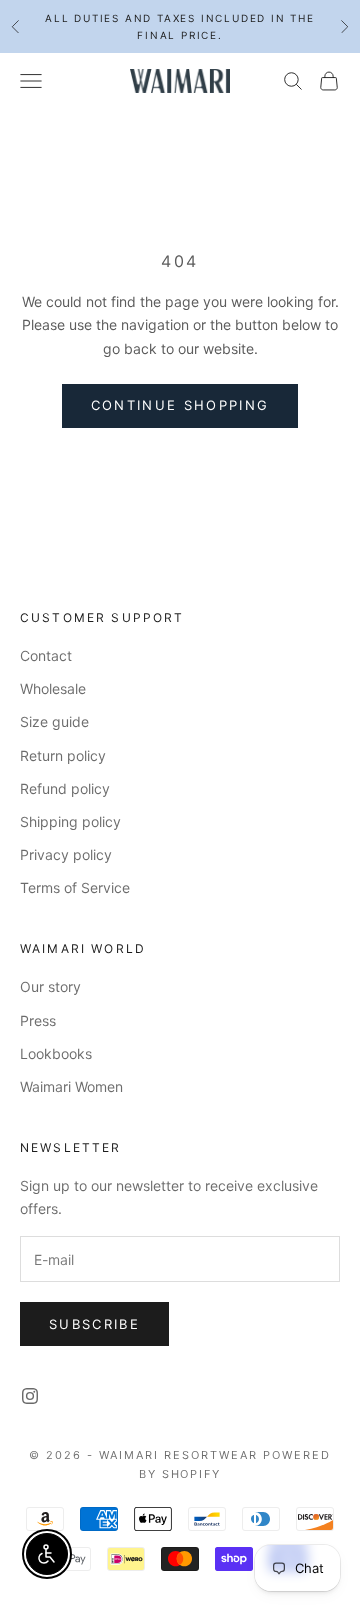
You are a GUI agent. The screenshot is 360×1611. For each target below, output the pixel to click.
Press (38, 1020)
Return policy (63, 755)
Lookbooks (56, 1053)
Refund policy (65, 788)
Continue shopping (180, 405)
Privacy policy (66, 854)
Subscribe (94, 1324)
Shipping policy (70, 821)
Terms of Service (75, 887)
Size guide (54, 721)
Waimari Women (71, 1086)
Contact (46, 655)
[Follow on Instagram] (30, 1396)
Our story (50, 986)
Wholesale (53, 688)
